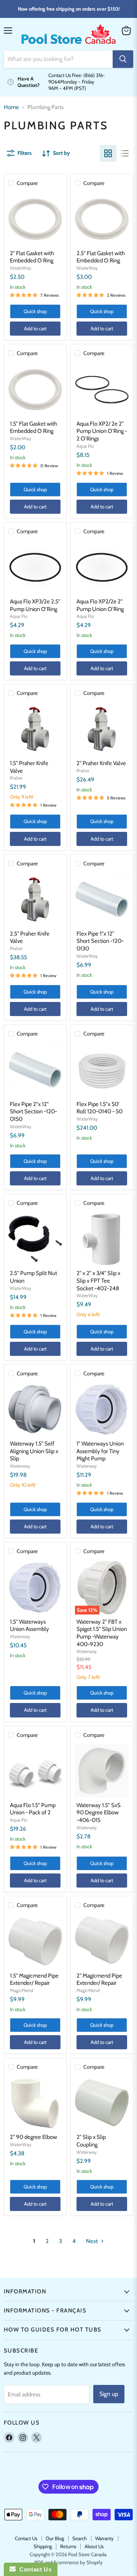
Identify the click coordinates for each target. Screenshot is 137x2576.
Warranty (104, 2538)
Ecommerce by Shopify (78, 2562)
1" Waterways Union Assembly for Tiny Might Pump (100, 1451)
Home (11, 107)
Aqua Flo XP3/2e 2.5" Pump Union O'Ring (35, 605)
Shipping (43, 2546)
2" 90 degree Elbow (33, 2137)
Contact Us (26, 2538)
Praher (16, 778)
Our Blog (55, 2538)
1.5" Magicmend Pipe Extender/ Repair (34, 1979)
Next (92, 2241)
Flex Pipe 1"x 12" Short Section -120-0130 (100, 941)
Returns (68, 2546)
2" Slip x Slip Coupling (91, 2141)
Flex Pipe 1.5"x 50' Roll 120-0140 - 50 (100, 1108)
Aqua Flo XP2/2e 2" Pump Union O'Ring (100, 605)
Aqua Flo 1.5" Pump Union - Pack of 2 (33, 1809)
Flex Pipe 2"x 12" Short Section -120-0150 (33, 1112)
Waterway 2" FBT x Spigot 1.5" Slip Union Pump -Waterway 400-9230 (102, 1633)
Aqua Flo (85, 446)
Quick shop (35, 311)
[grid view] (108, 153)
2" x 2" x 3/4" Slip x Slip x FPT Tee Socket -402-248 (98, 1281)
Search (80, 2538)
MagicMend (22, 1990)
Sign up (109, 2394)
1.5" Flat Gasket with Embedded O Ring (33, 428)
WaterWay (21, 268)
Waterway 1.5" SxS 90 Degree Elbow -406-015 (99, 1813)
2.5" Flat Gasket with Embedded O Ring (101, 257)
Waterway (20, 1466)
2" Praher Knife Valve (101, 763)
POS (39, 2562)
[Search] (123, 59)
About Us (94, 2546)
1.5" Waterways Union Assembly (29, 1626)
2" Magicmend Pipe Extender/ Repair (99, 1979)
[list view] (125, 153)
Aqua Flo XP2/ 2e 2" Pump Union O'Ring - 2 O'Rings (102, 431)
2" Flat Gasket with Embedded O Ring (32, 257)
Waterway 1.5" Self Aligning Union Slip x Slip (34, 1451)
